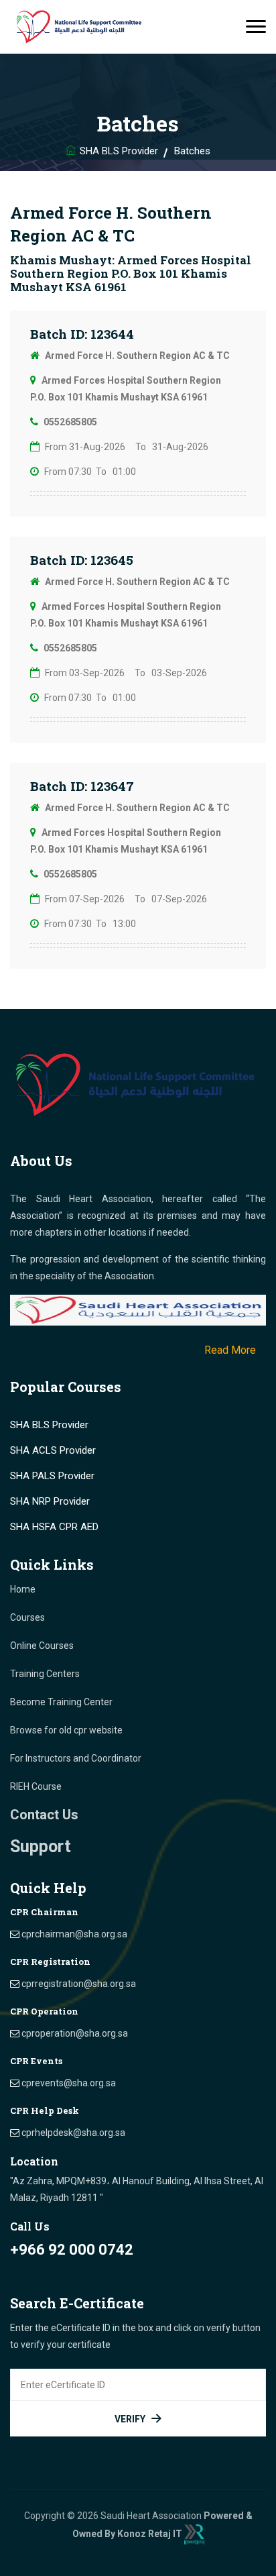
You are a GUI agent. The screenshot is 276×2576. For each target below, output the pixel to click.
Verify (130, 2419)
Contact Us (44, 1815)
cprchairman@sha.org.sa (74, 1934)
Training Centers (45, 1674)
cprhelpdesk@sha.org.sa (73, 2133)
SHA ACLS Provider (53, 1450)
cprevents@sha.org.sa (69, 2083)
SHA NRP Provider (50, 1501)
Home (23, 1589)
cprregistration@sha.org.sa (79, 1984)
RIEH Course (36, 1786)
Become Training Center (61, 1702)
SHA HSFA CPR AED (54, 1527)
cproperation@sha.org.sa (75, 2033)
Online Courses (42, 1646)
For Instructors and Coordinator (76, 1758)
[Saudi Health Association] (80, 27)
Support (41, 1846)
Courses (27, 1617)
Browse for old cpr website (66, 1730)
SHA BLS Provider (119, 151)
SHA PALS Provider (52, 1476)
